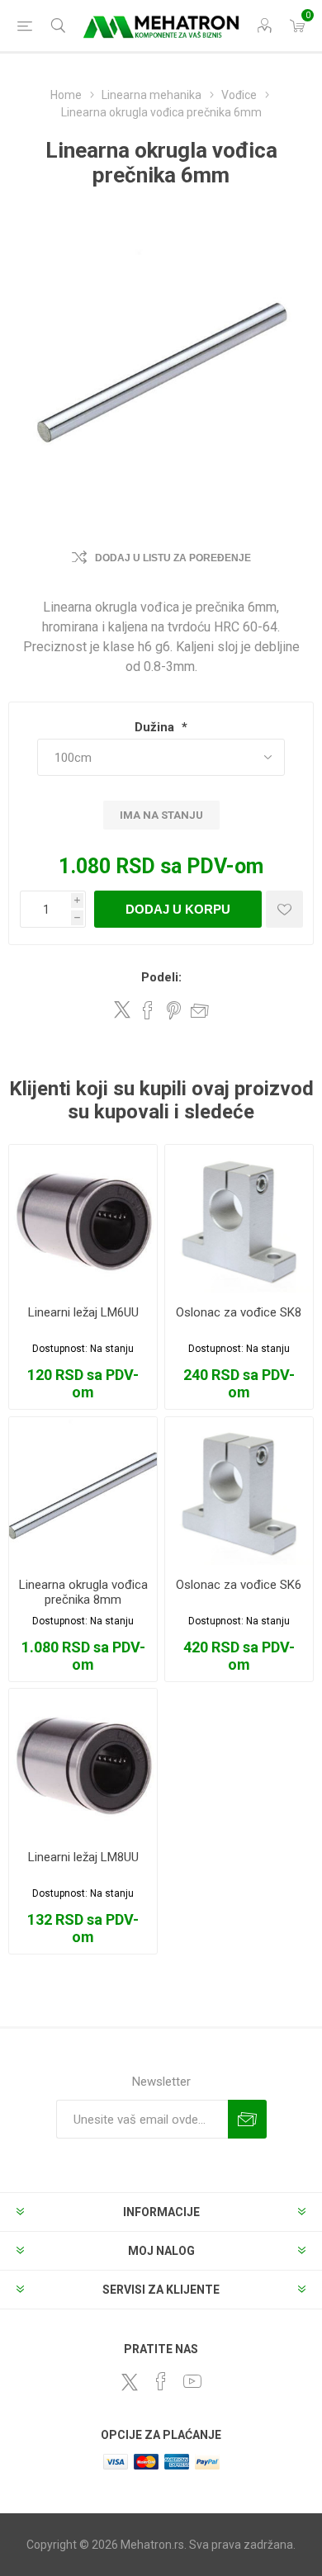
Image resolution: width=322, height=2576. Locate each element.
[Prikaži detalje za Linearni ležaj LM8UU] (83, 1763)
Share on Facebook (148, 1010)
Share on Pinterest (174, 1010)
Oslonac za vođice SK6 (239, 1585)
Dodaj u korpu (178, 909)
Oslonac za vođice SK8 (239, 1312)
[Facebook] (161, 2381)
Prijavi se (247, 2119)
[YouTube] (192, 2381)
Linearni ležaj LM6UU (83, 1312)
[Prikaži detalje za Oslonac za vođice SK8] (239, 1219)
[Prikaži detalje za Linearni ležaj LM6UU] (83, 1219)
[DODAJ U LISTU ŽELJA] (284, 909)
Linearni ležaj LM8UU (83, 1857)
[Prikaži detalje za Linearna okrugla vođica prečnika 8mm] (83, 1491)
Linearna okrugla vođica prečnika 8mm (83, 1592)
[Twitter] (130, 2382)
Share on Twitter (122, 1009)
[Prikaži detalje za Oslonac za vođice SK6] (239, 1491)
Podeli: (161, 977)
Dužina (156, 727)
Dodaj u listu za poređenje (173, 558)
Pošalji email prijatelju (200, 1010)
